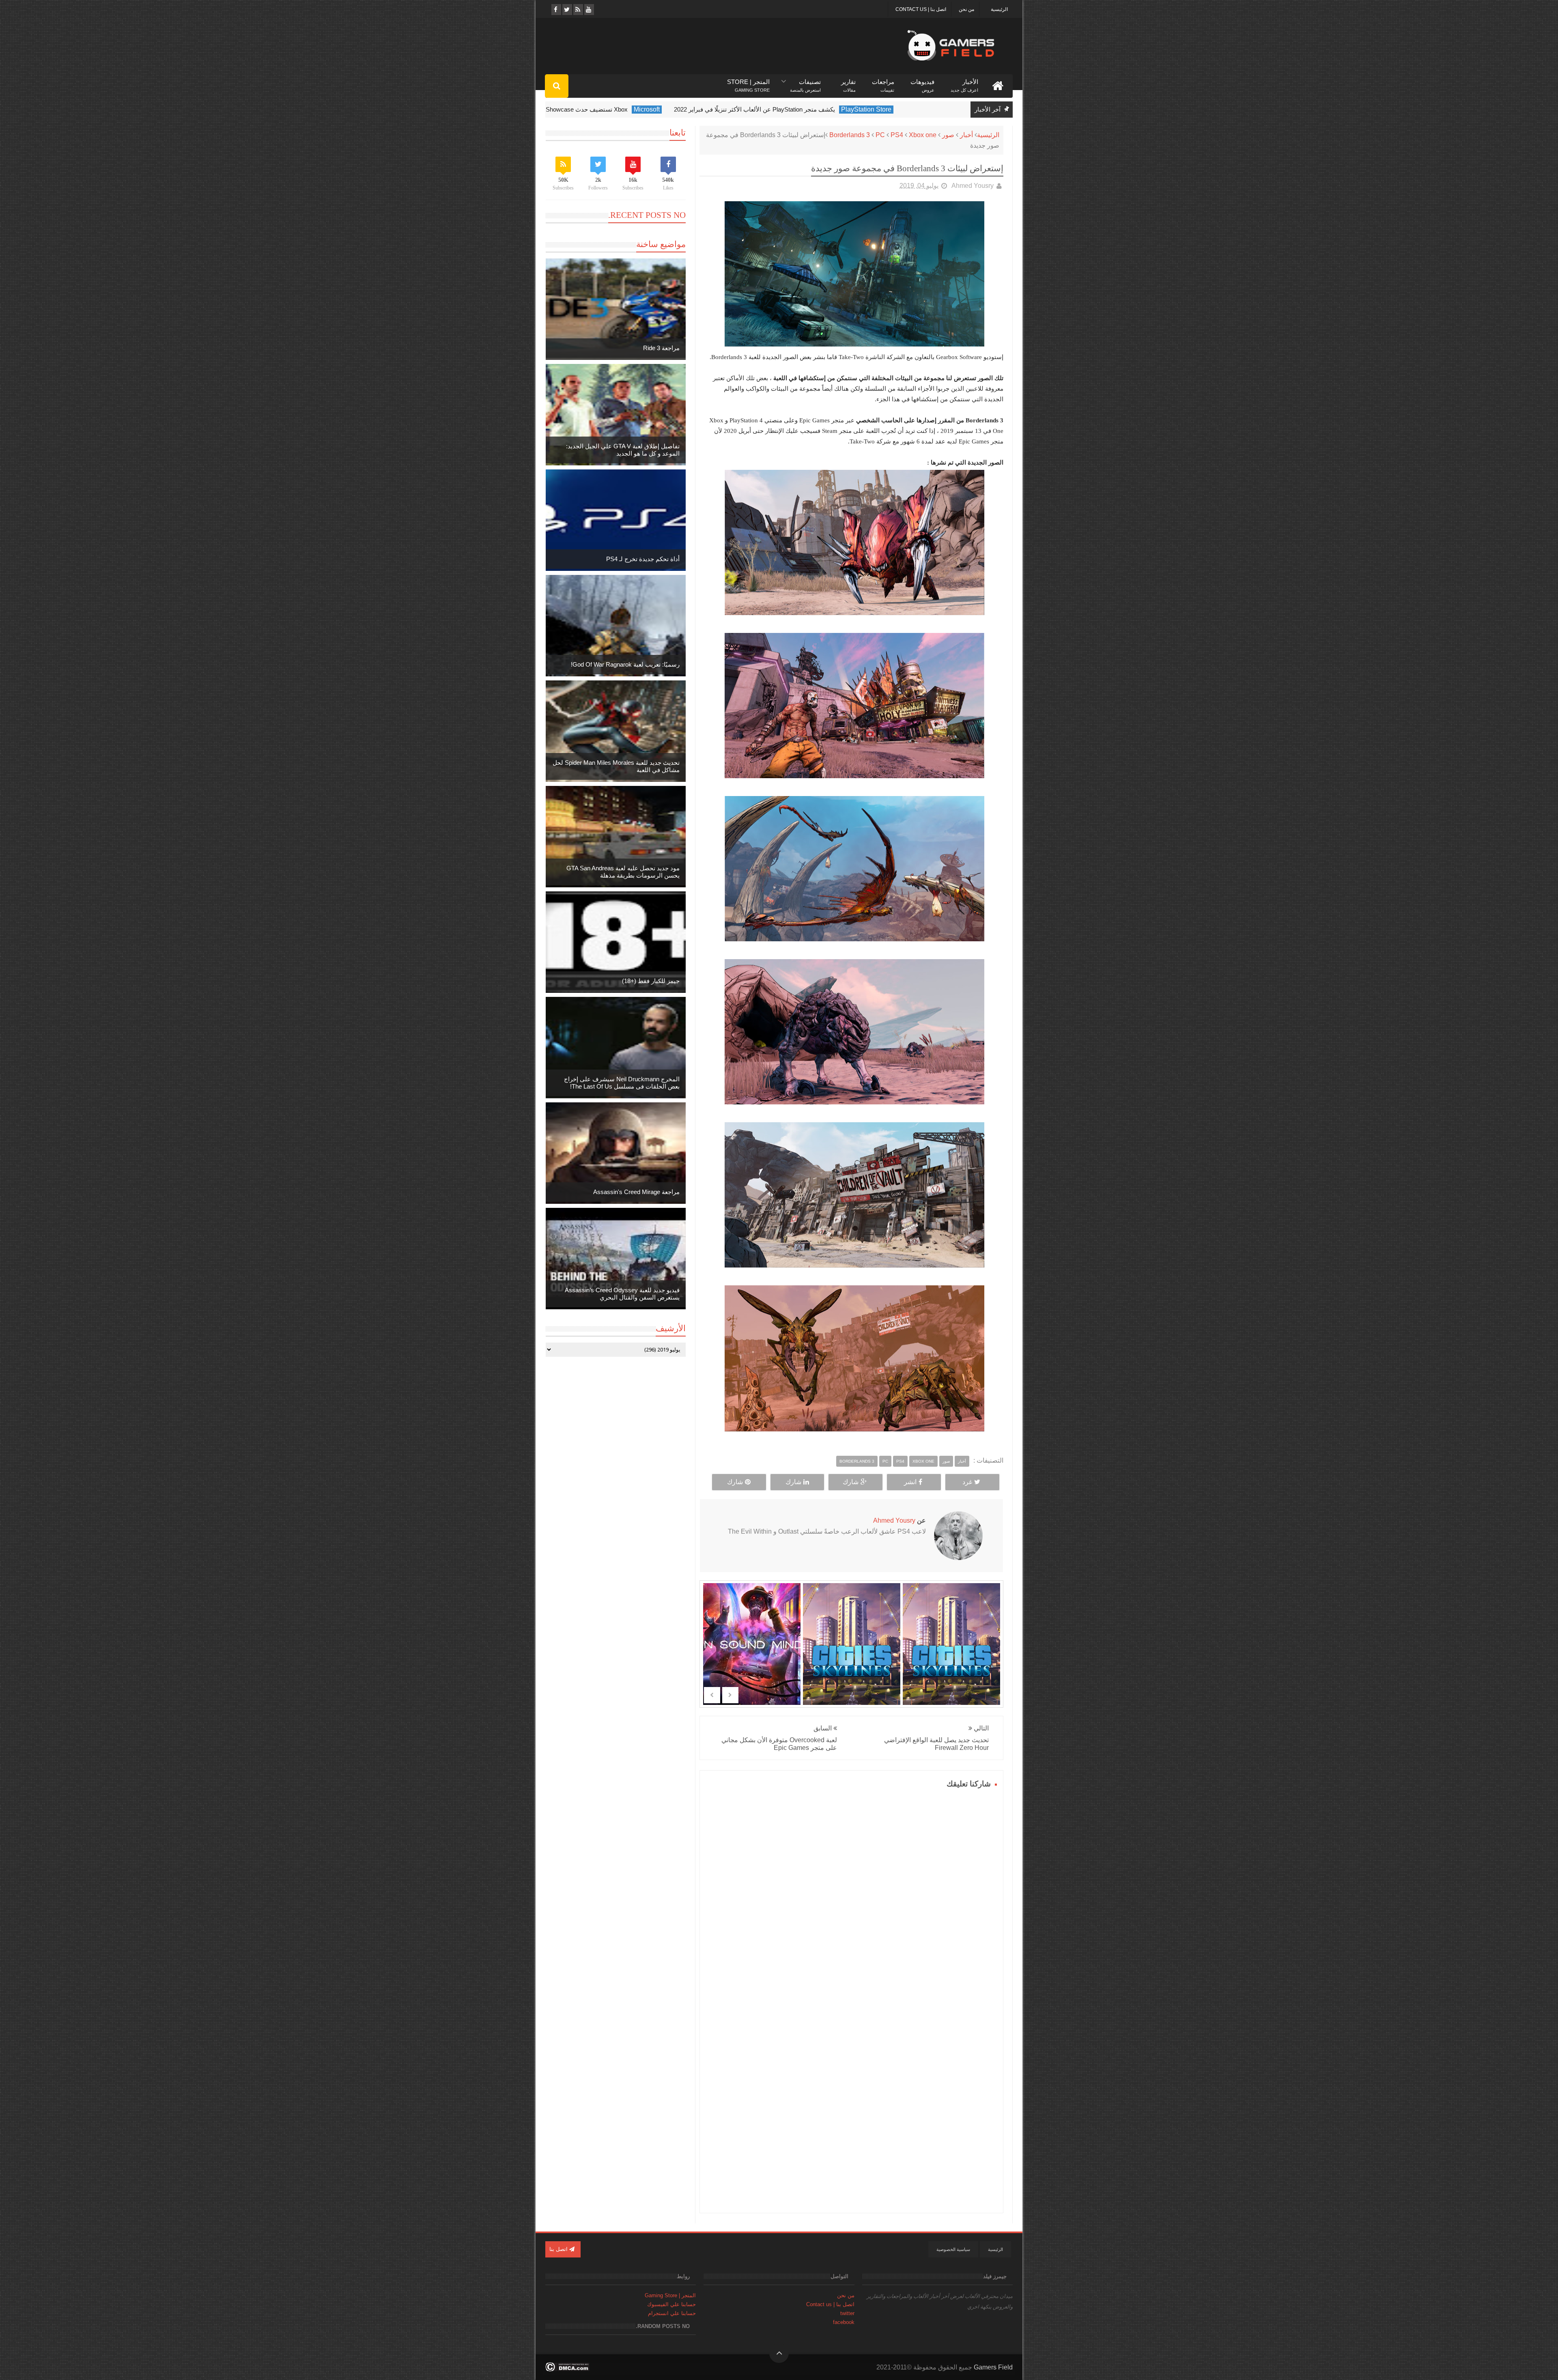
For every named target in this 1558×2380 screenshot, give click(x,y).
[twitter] (567, 10)
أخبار (966, 135)
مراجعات (883, 82)
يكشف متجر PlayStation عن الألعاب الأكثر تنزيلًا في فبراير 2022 (819, 109)
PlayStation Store (931, 109)
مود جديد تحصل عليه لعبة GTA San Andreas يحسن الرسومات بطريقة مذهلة (623, 872)
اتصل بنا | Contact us (921, 9)
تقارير (848, 82)
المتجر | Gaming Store (670, 2295)
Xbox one (923, 135)
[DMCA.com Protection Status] (567, 2369)
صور (948, 135)
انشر (910, 1482)
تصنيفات (805, 82)
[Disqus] (851, 1892)
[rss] (578, 10)
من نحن (966, 9)
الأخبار (964, 82)
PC (880, 135)
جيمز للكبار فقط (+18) (651, 981)
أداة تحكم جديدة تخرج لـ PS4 (643, 559)
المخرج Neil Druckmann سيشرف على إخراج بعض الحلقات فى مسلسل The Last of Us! (622, 1083)
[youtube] (589, 10)
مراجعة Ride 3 (661, 348)
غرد (967, 1482)
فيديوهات (922, 82)
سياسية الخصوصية (953, 2249)
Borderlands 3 (850, 135)
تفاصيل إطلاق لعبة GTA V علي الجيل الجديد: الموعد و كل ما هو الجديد (623, 450)
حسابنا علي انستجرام (672, 2313)
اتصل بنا (559, 2249)
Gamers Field (993, 2367)
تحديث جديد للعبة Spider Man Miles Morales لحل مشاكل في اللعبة (616, 766)
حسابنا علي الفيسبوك (671, 2304)
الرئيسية (999, 9)
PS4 (897, 135)
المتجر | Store (748, 82)
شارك (851, 1482)
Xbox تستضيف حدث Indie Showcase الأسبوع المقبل (625, 109)
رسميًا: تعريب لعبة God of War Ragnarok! (625, 664)
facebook (844, 2322)
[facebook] (556, 10)
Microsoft (712, 109)
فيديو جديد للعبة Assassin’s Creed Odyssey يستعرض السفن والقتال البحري (622, 1294)
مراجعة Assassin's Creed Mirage (636, 1192)
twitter (847, 2313)
